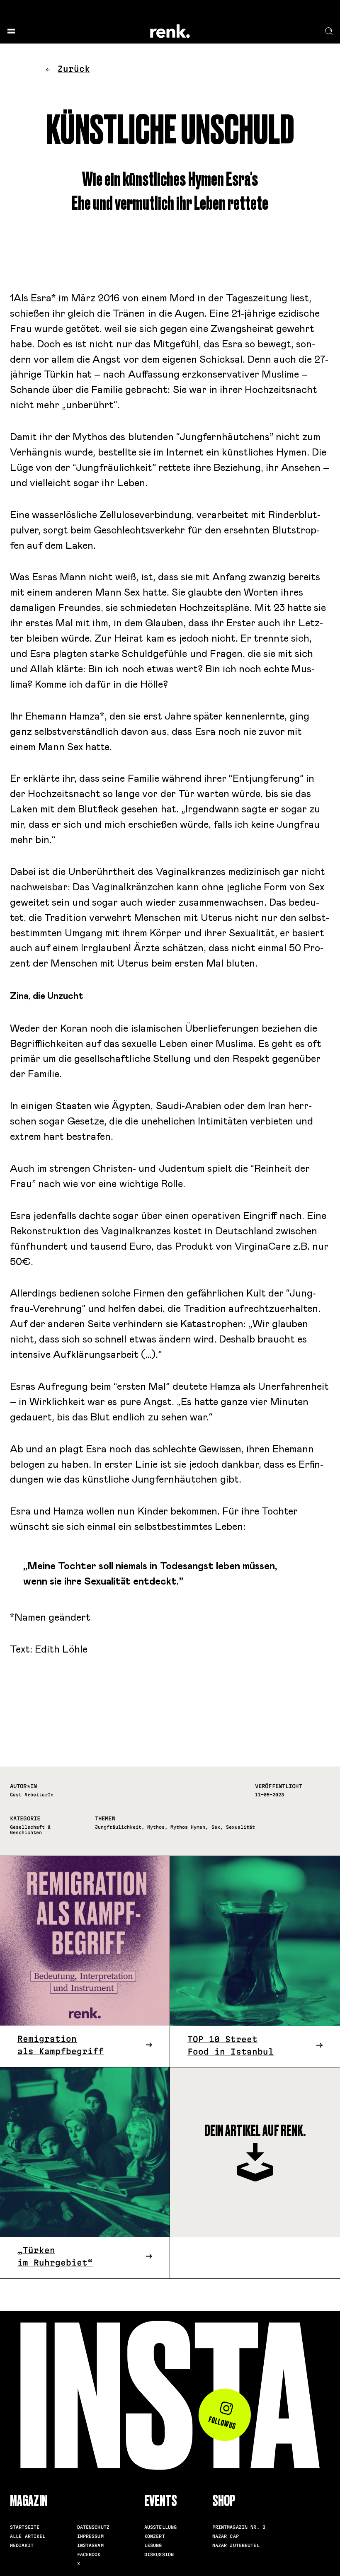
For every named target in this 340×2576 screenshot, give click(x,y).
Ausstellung (160, 2527)
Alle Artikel (28, 2536)
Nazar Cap (226, 2536)
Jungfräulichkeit (118, 1827)
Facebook (89, 2554)
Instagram (90, 2545)
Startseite (25, 2527)
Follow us (222, 2423)
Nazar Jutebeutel (236, 2545)
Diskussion (159, 2554)
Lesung (153, 2545)
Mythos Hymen (188, 1827)
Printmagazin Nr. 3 (239, 2527)
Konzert (155, 2536)
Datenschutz (93, 2527)
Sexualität (240, 1827)
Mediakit (22, 2545)
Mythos (156, 1827)
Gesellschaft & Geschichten (30, 1830)
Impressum (90, 2536)
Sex (216, 1827)
